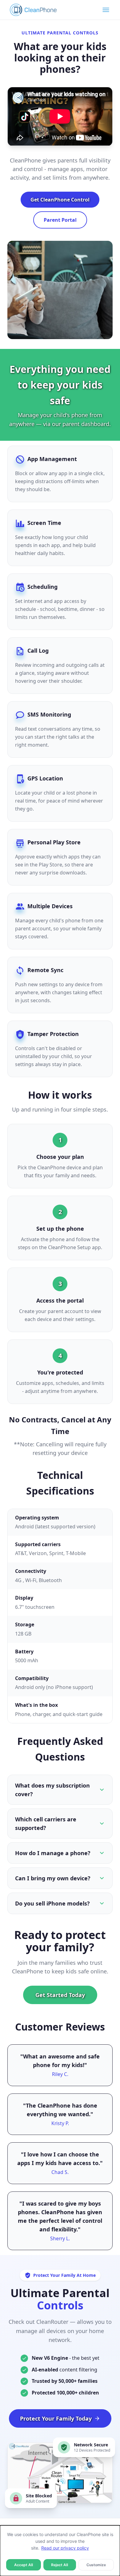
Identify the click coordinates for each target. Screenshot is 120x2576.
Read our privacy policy (65, 2548)
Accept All (24, 2565)
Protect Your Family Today (56, 2418)
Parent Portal (60, 220)
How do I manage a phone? (53, 1853)
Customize (96, 2565)
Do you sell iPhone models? (52, 1903)
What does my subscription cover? (52, 1790)
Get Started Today (60, 1995)
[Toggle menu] (106, 10)
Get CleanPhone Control (60, 200)
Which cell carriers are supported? (46, 1824)
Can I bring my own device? (53, 1878)
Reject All (60, 2565)
